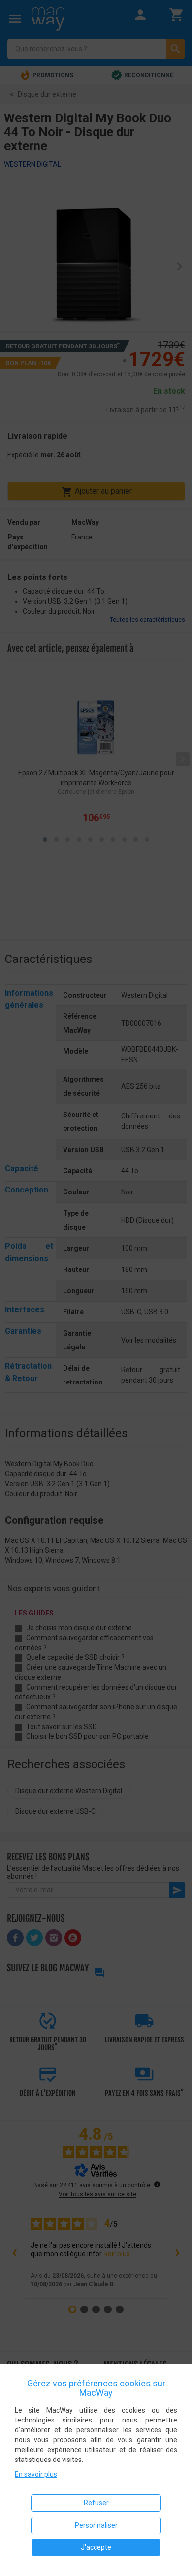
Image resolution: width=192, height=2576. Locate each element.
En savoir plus (36, 2474)
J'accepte (96, 2547)
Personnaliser (96, 2525)
